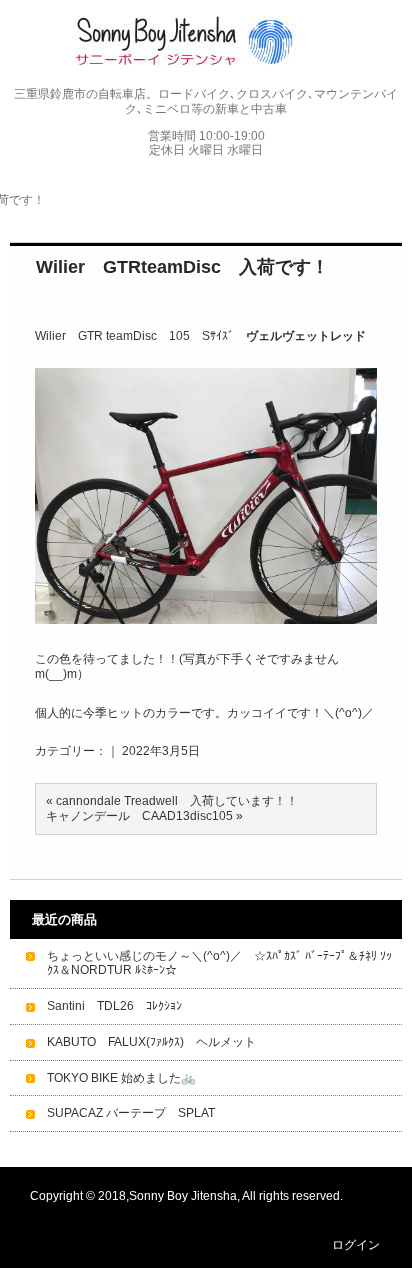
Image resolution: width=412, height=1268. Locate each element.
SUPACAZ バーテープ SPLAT (131, 1113)
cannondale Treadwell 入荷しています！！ (177, 801)
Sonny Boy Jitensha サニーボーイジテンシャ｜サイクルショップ (206, 41)
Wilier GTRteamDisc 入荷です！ (182, 267)
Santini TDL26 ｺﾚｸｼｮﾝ (114, 1006)
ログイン (356, 1245)
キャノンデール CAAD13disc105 (139, 816)
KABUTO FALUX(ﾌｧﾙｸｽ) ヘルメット (151, 1042)
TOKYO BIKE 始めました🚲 (121, 1078)
